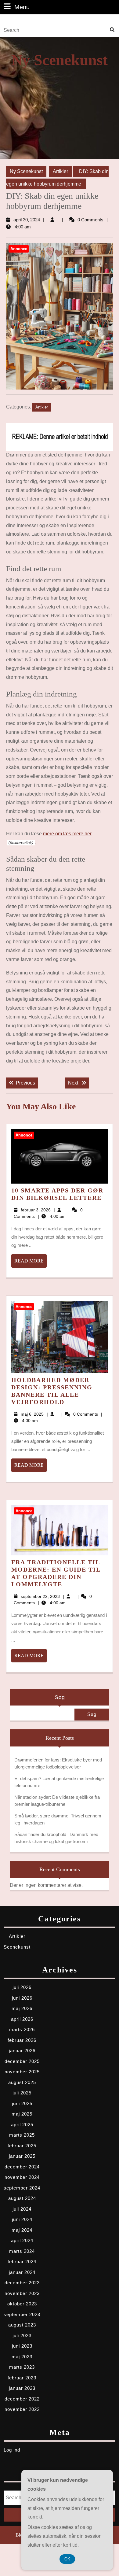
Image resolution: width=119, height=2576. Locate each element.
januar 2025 (22, 2156)
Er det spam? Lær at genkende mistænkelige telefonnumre (59, 1782)
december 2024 (22, 2167)
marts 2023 (22, 2367)
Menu (22, 7)
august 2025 (22, 2082)
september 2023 (22, 2314)
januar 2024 (22, 2272)
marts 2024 (22, 2251)
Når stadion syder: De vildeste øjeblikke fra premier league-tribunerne (57, 1801)
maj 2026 (22, 2008)
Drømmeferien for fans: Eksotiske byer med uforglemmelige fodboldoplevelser (58, 1763)
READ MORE (31, 1263)
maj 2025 (22, 2114)
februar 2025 (22, 2146)
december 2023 (22, 2283)
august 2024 (22, 2198)
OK (67, 2559)
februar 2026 (22, 2040)
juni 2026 (22, 1998)
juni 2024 (22, 2219)
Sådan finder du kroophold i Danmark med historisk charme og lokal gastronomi (56, 1838)
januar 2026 (22, 2051)
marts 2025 (22, 2135)
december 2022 (22, 2399)
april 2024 (22, 2240)
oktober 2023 (22, 2304)
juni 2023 (22, 2346)
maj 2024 (22, 2230)
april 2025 (22, 2125)
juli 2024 (22, 2209)
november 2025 (22, 2072)
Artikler (60, 171)
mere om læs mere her (67, 834)
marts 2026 (22, 2029)
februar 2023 (22, 2378)
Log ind (12, 2450)
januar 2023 (22, 2388)
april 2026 (22, 2019)
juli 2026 (22, 1987)
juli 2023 (22, 2336)
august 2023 (22, 2325)
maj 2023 (22, 2357)
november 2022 (22, 2409)
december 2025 (22, 2061)
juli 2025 (22, 2093)
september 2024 (22, 2188)
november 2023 (22, 2293)
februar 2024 (22, 2262)
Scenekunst (17, 1947)
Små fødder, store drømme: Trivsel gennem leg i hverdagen (58, 1819)
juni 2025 (22, 2103)
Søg (60, 1697)
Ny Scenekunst (60, 60)
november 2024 (22, 2177)
